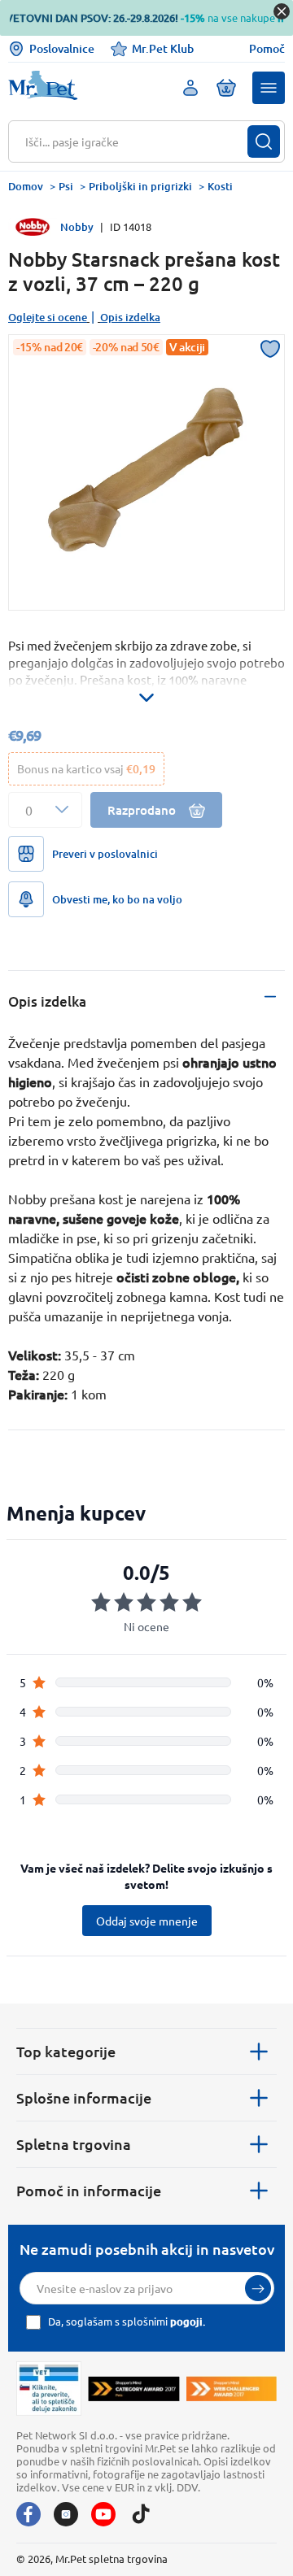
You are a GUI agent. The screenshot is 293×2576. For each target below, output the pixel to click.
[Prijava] (258, 2288)
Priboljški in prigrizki (140, 186)
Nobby (77, 227)
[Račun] (190, 88)
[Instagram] (66, 2514)
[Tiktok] (141, 2514)
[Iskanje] (264, 141)
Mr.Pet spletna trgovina (112, 2559)
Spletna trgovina (74, 2144)
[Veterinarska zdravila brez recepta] (49, 2388)
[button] (269, 88)
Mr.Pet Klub (163, 48)
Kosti (220, 186)
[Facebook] (28, 2514)
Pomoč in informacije (89, 2190)
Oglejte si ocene (48, 317)
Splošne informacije (84, 2097)
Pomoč (267, 49)
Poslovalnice (62, 48)
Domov (26, 186)
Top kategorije (66, 2051)
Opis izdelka (130, 317)
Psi (66, 186)
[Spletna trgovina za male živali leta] (133, 2388)
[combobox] (136, 141)
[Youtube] (103, 2514)
